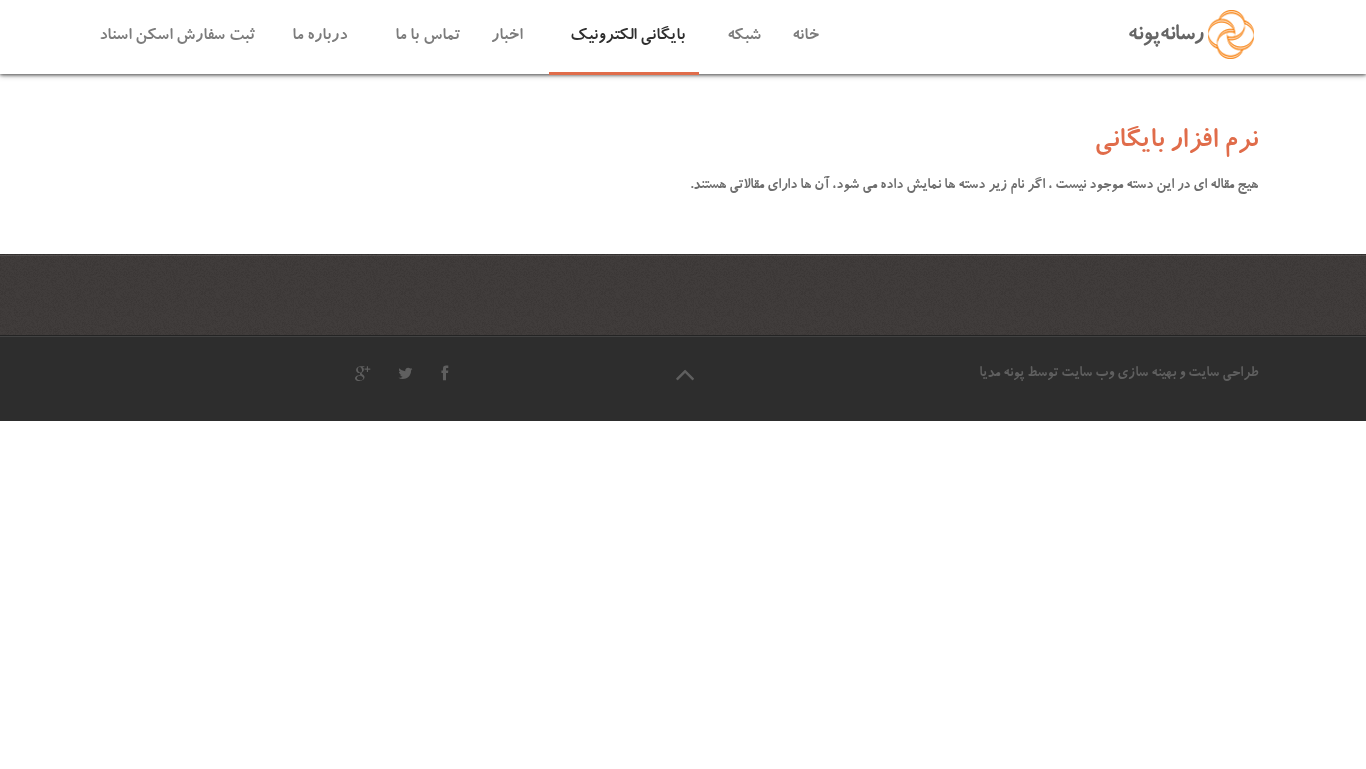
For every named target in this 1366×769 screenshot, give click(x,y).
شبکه (744, 36)
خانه (805, 36)
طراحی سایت (1223, 374)
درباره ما (319, 36)
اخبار (506, 36)
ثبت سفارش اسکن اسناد (177, 36)
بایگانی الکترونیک (627, 36)
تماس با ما (427, 36)
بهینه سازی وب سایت (1118, 374)
